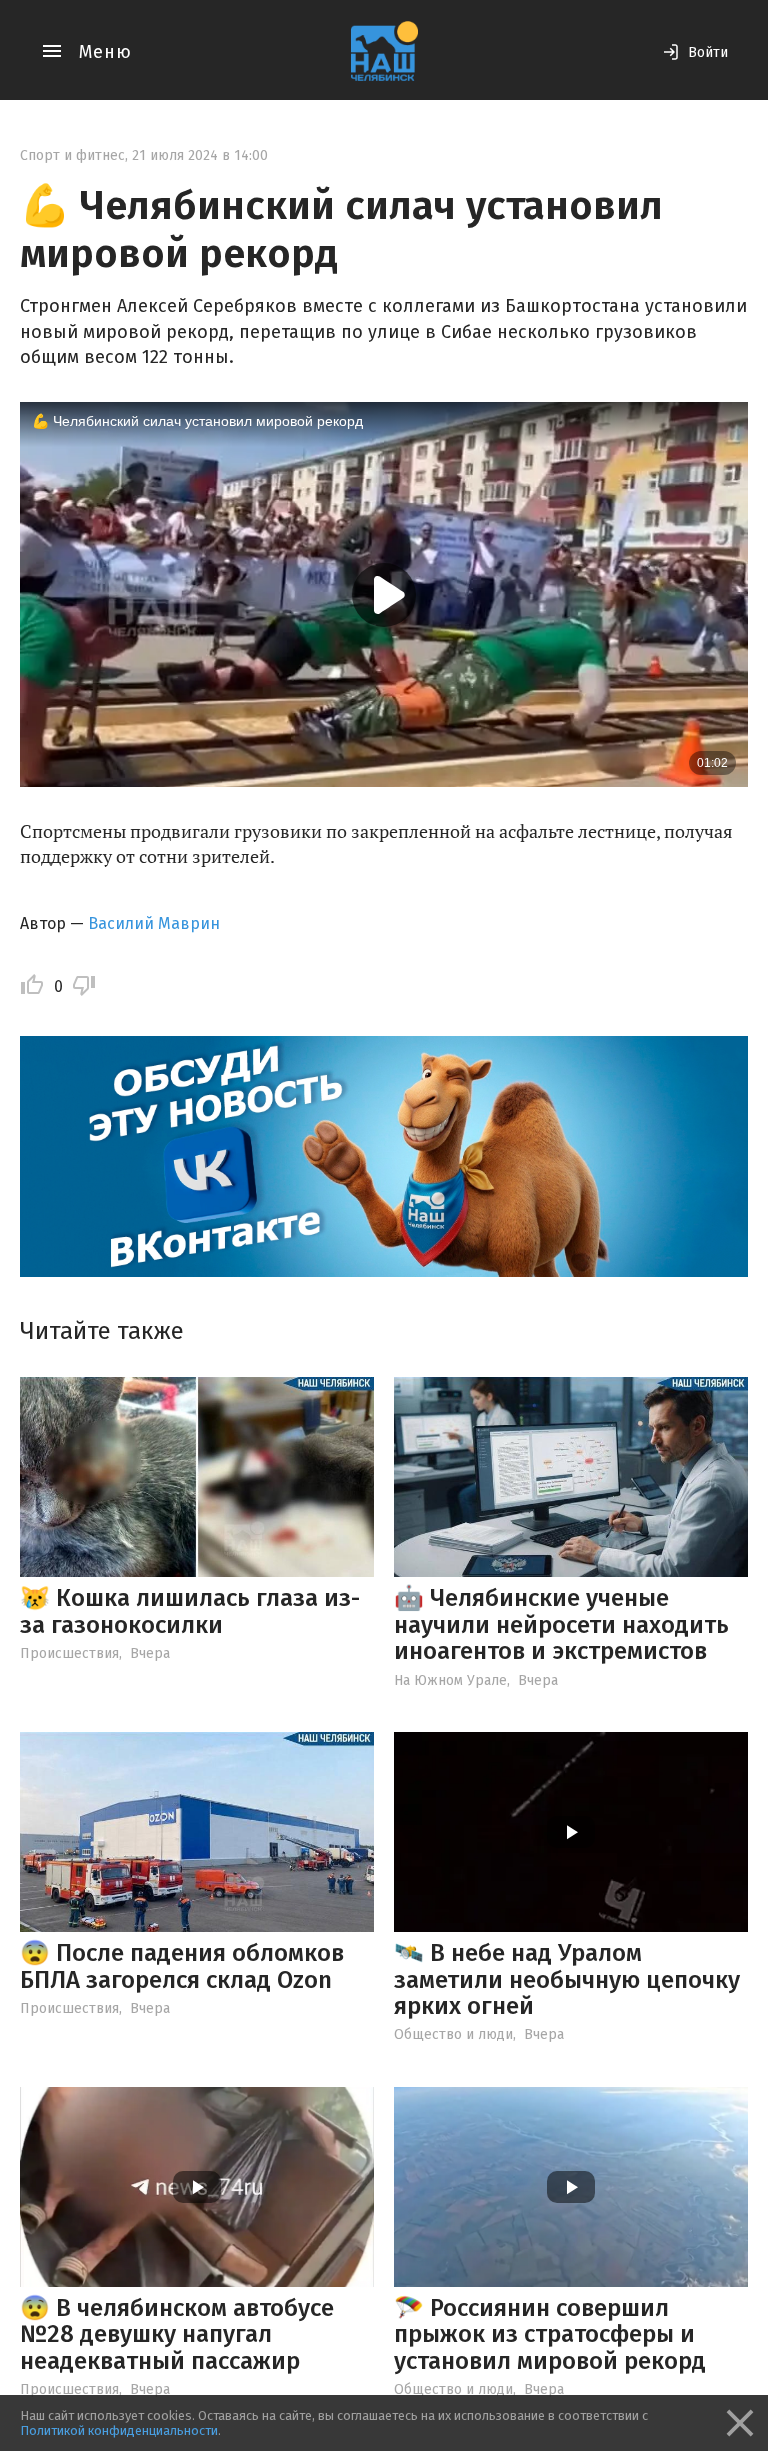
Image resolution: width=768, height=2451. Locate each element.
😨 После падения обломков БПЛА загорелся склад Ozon (182, 1966)
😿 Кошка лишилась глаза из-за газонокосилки (190, 1611)
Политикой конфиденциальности (119, 2430)
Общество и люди (453, 2034)
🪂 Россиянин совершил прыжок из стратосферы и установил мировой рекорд (550, 2334)
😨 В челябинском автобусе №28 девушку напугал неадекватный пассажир (177, 2334)
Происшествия (69, 1653)
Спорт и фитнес (72, 155)
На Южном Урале (450, 1680)
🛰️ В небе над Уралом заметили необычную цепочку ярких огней (567, 1979)
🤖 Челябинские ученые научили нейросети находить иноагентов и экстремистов (561, 1624)
